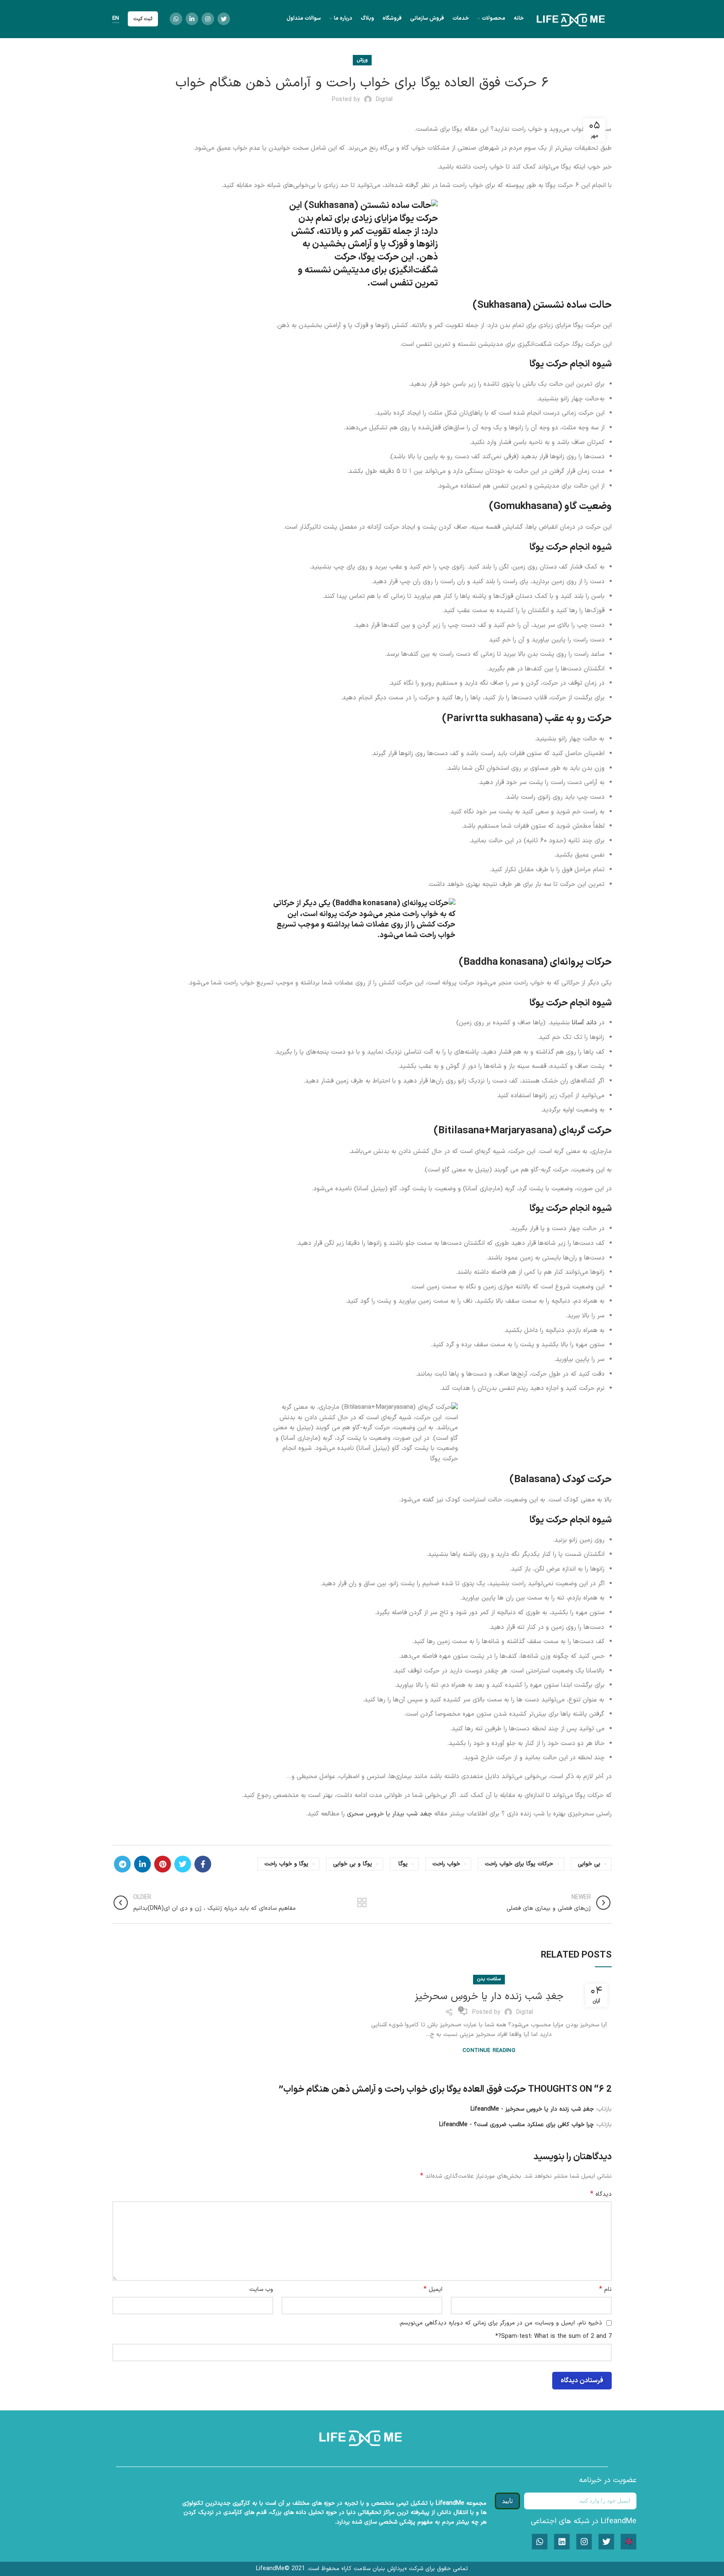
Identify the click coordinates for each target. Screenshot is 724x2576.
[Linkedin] (562, 2542)
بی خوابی (589, 1864)
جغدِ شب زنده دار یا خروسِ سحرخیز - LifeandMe (532, 2109)
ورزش (362, 60)
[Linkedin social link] (192, 19)
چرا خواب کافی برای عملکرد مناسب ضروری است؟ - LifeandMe (516, 2125)
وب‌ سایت (261, 2289)
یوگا (403, 1864)
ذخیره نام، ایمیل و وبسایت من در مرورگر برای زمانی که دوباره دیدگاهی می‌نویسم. (500, 2323)
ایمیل (433, 2290)
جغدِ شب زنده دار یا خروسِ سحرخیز (489, 1997)
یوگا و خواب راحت (286, 1864)
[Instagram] (584, 2542)
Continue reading (489, 2051)
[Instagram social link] (208, 19)
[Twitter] (606, 2542)
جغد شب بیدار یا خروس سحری (388, 1814)
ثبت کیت (143, 19)
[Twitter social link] (224, 19)
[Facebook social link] (203, 1864)
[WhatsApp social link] (176, 19)
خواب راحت (446, 1864)
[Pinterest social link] (163, 1864)
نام (605, 2290)
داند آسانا (584, 1023)
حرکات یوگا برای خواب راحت (519, 1864)
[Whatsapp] (540, 2542)
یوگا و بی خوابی (353, 1864)
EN (116, 19)
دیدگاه (601, 2194)
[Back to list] (362, 1903)
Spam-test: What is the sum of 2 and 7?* (553, 2336)
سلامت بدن (489, 1979)
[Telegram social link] (122, 1864)
